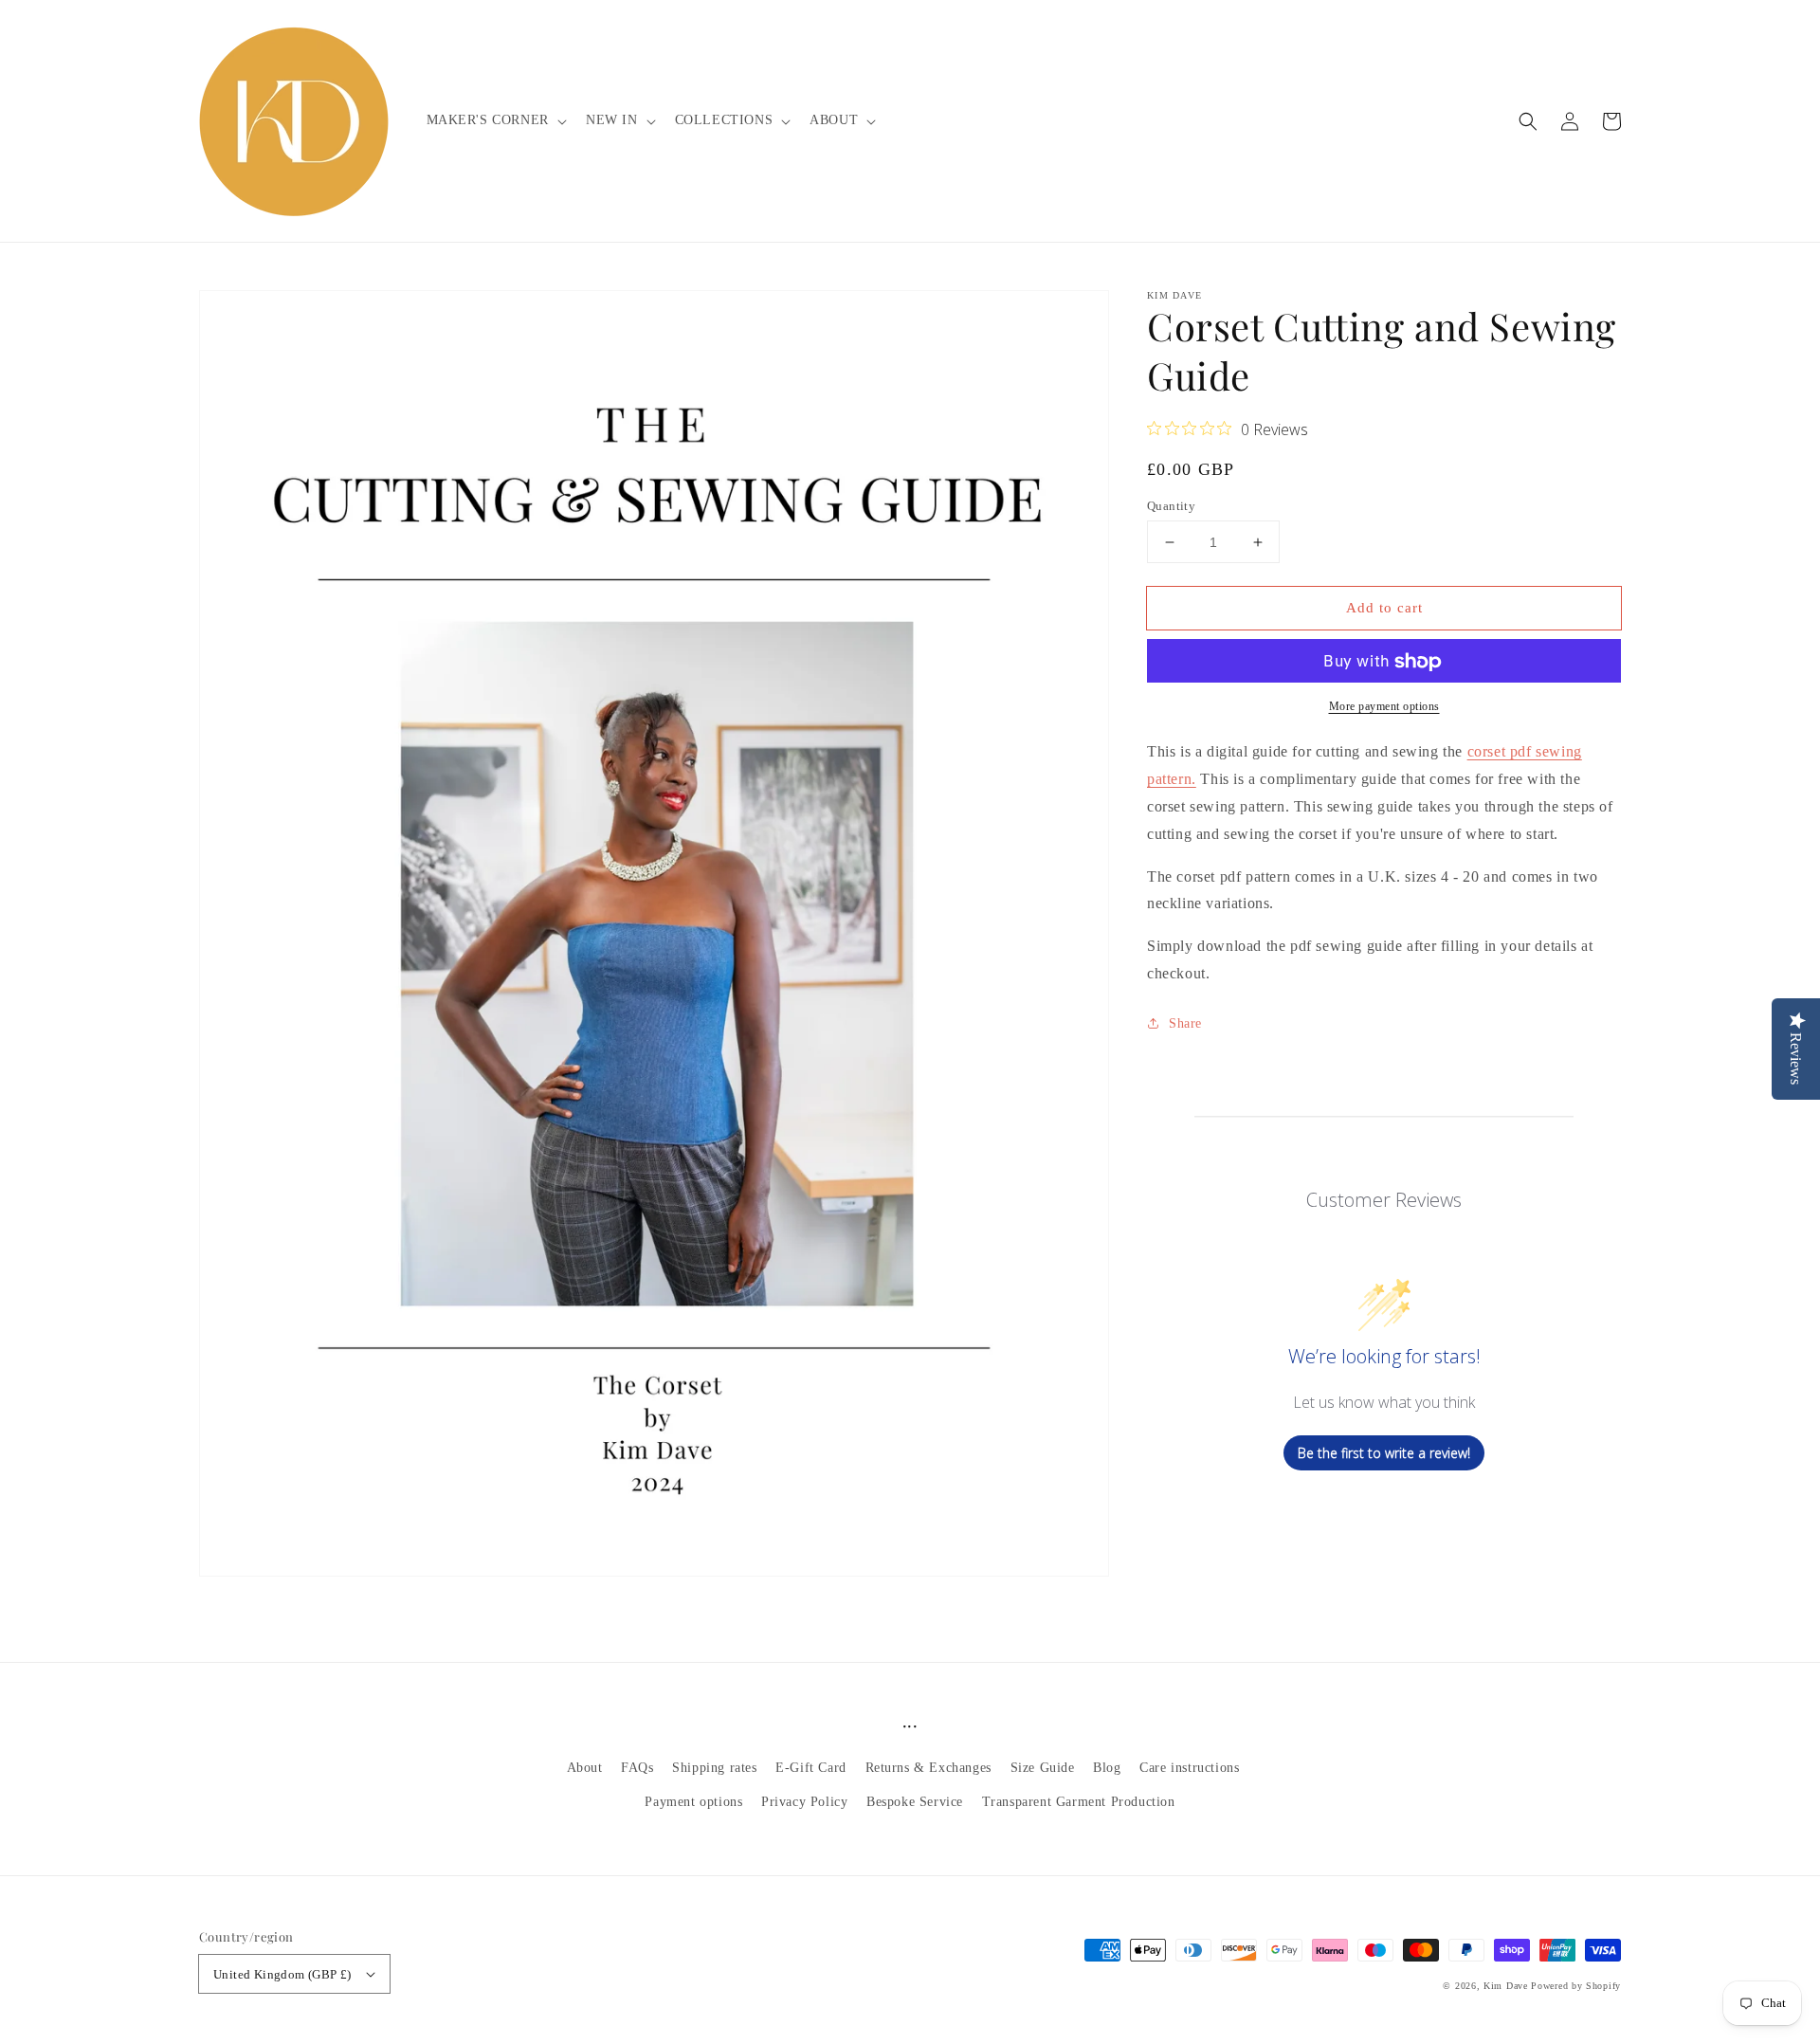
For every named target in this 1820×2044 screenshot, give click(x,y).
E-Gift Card (811, 1768)
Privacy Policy (804, 1802)
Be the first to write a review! (1384, 1453)
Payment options (693, 1802)
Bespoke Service (915, 1802)
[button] (1528, 121)
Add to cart (1384, 608)
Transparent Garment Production (1079, 1802)
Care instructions (1189, 1768)
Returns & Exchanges (928, 1768)
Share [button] (1185, 1023)
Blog (1107, 1768)
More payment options (1384, 707)
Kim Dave (1506, 1986)
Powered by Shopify (1576, 1986)
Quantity (1171, 506)
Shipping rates (714, 1768)
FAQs (637, 1768)
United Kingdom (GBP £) (282, 1974)
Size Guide (1043, 1768)
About (585, 1768)
